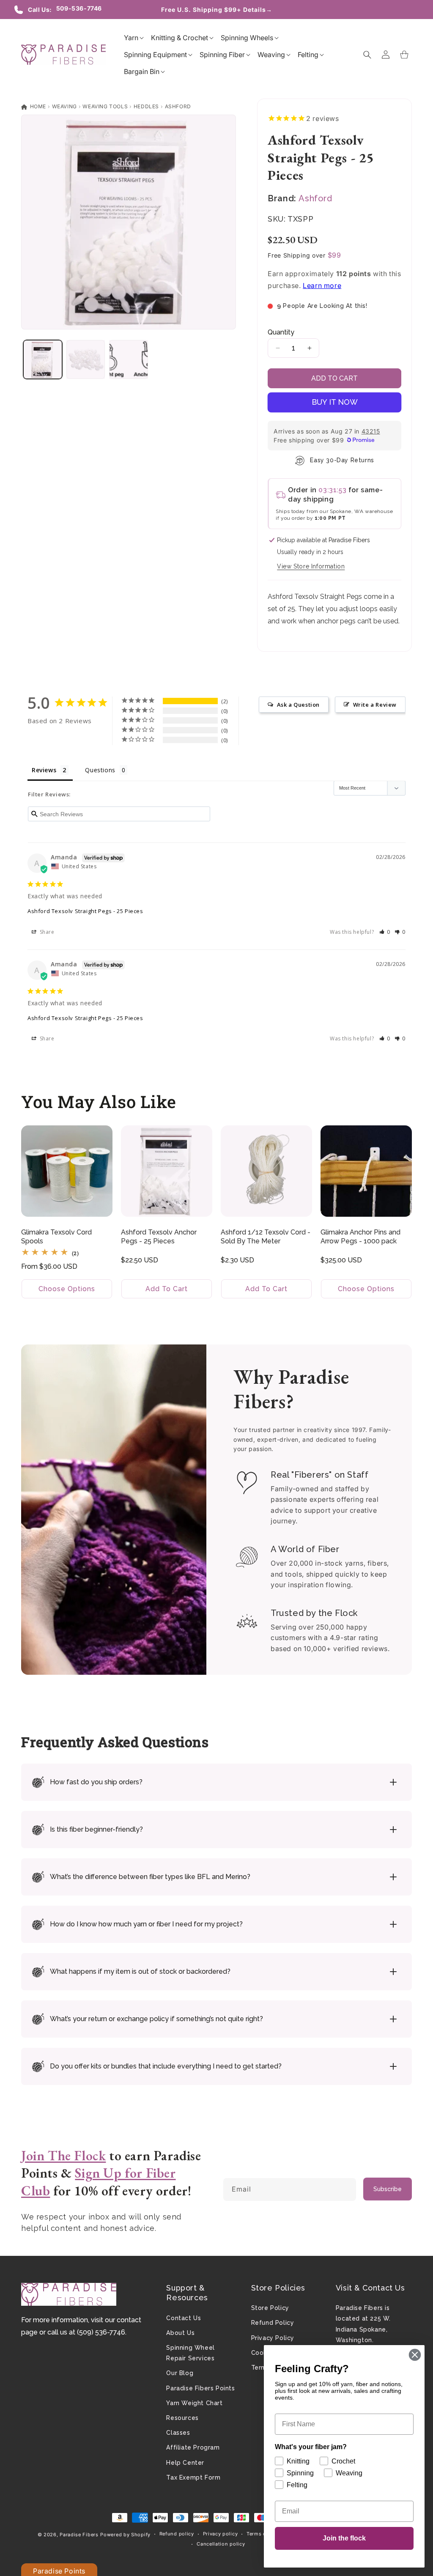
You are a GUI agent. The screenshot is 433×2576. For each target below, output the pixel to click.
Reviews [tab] (44, 770)
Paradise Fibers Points (200, 2388)
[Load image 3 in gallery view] (129, 359)
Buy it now (335, 402)
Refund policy (177, 2534)
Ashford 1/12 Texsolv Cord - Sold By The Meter (266, 1237)
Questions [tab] (100, 770)
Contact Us (184, 2318)
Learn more (322, 285)
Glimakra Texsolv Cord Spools (56, 1237)
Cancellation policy (221, 2544)
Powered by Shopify (125, 2535)
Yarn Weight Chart (194, 2403)
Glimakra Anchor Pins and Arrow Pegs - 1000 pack (360, 1237)
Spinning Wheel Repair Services (190, 2353)
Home (37, 106)
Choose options (67, 1289)
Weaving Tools (105, 106)
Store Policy (270, 2308)
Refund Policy (273, 2323)
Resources (182, 2418)
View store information (311, 566)
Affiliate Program (193, 2447)
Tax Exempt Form (193, 2477)
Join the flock (344, 2538)
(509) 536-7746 (101, 2332)
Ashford (178, 106)
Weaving (64, 106)
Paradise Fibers (79, 2535)
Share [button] (46, 932)
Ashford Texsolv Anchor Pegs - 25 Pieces (159, 1237)
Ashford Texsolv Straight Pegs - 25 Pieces (85, 911)
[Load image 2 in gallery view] (86, 359)
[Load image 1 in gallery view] (43, 359)
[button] (131, 38)
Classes (178, 2433)
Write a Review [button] (375, 705)
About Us (180, 2333)
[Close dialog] (415, 2355)
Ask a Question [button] (298, 705)
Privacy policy (221, 2534)
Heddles (146, 106)
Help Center (185, 2463)
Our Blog (180, 2373)
